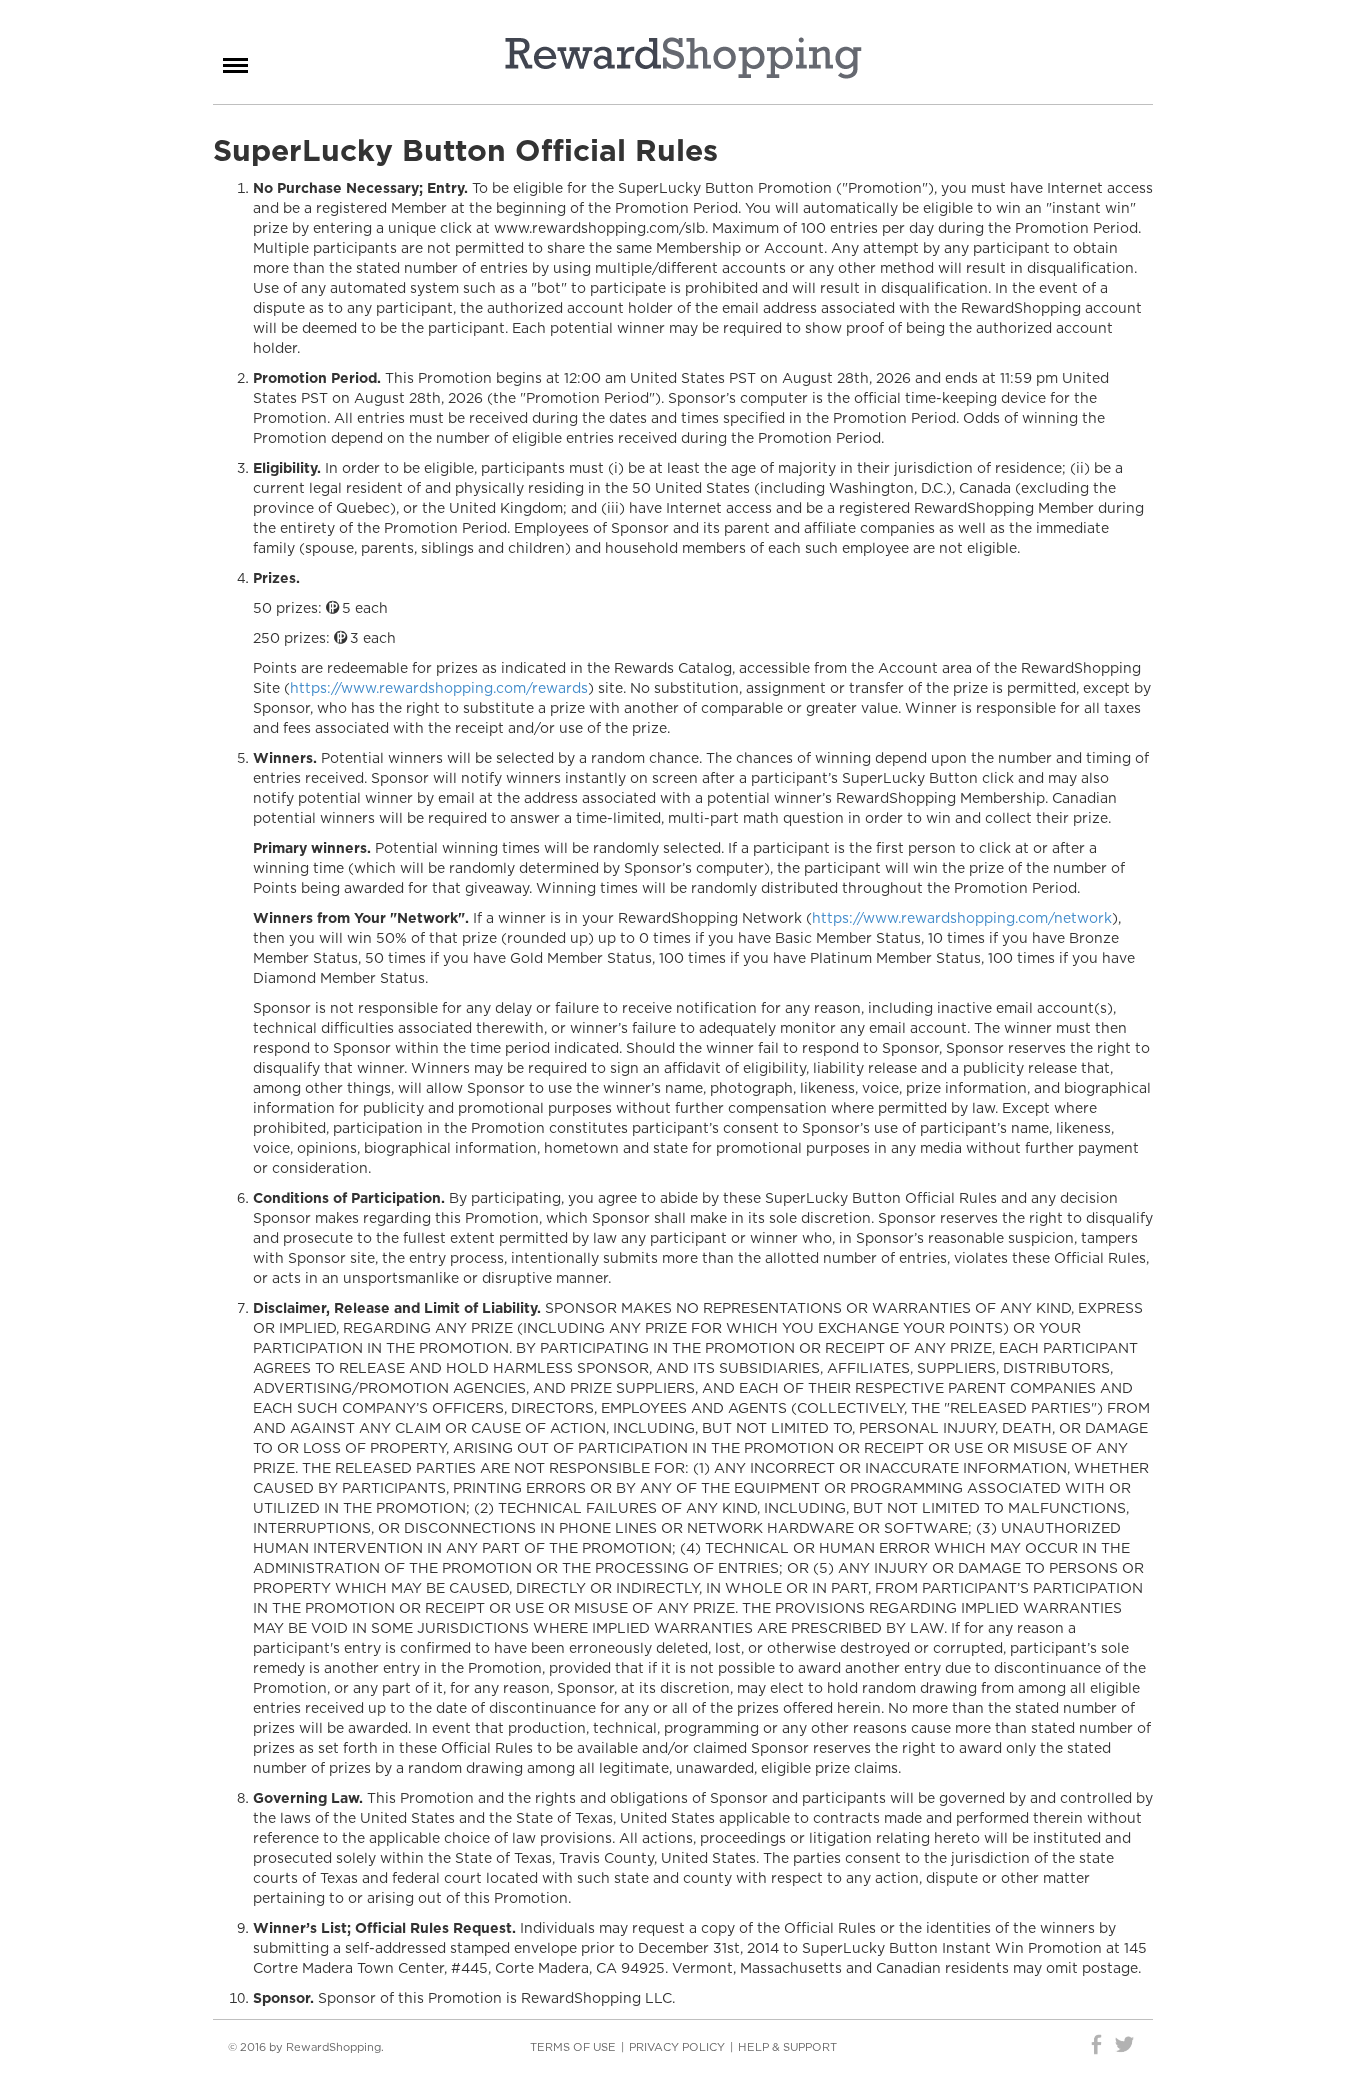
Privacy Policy (677, 2047)
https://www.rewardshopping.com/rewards (439, 689)
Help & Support (787, 2047)
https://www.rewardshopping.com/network (962, 919)
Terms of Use (573, 2047)
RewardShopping (683, 58)
